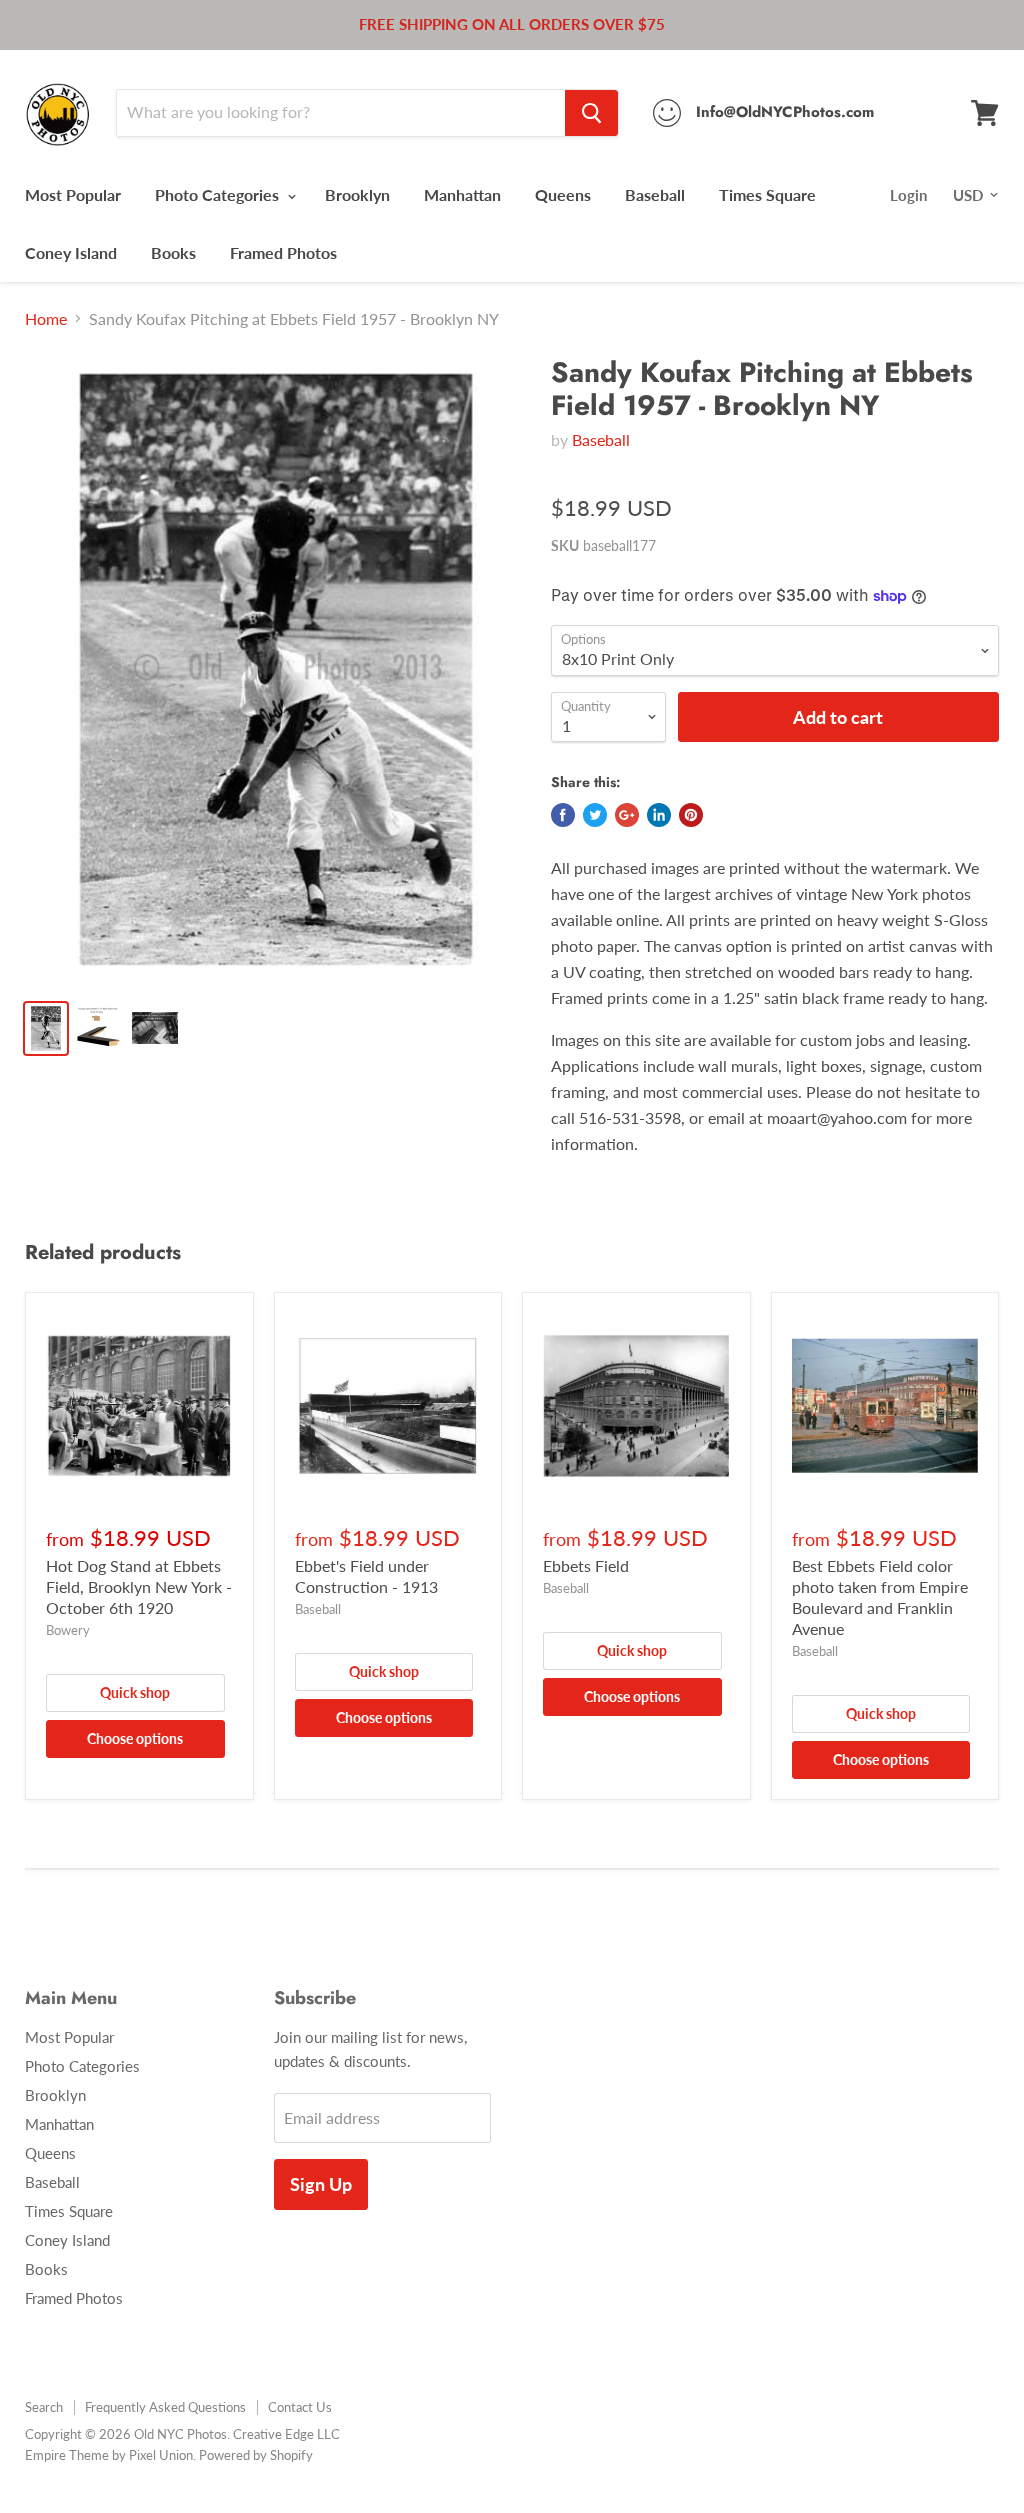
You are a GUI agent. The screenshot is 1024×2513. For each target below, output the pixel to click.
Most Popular (73, 194)
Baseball (655, 194)
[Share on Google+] (627, 815)
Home (46, 319)
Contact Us (300, 2407)
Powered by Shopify (256, 2455)
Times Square (767, 194)
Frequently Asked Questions (165, 2407)
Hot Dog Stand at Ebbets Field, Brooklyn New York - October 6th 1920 (139, 1586)
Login (908, 195)
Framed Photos (283, 252)
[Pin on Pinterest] (691, 815)
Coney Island (71, 252)
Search (44, 2407)
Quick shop (135, 1692)
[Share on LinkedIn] (659, 815)
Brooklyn (357, 194)
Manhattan (462, 194)
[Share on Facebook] (563, 815)
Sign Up (321, 2184)
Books (173, 252)
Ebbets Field (586, 1565)
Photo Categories (219, 194)
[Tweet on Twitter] (595, 815)
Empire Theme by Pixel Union (109, 2455)
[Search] (591, 113)
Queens (563, 194)
